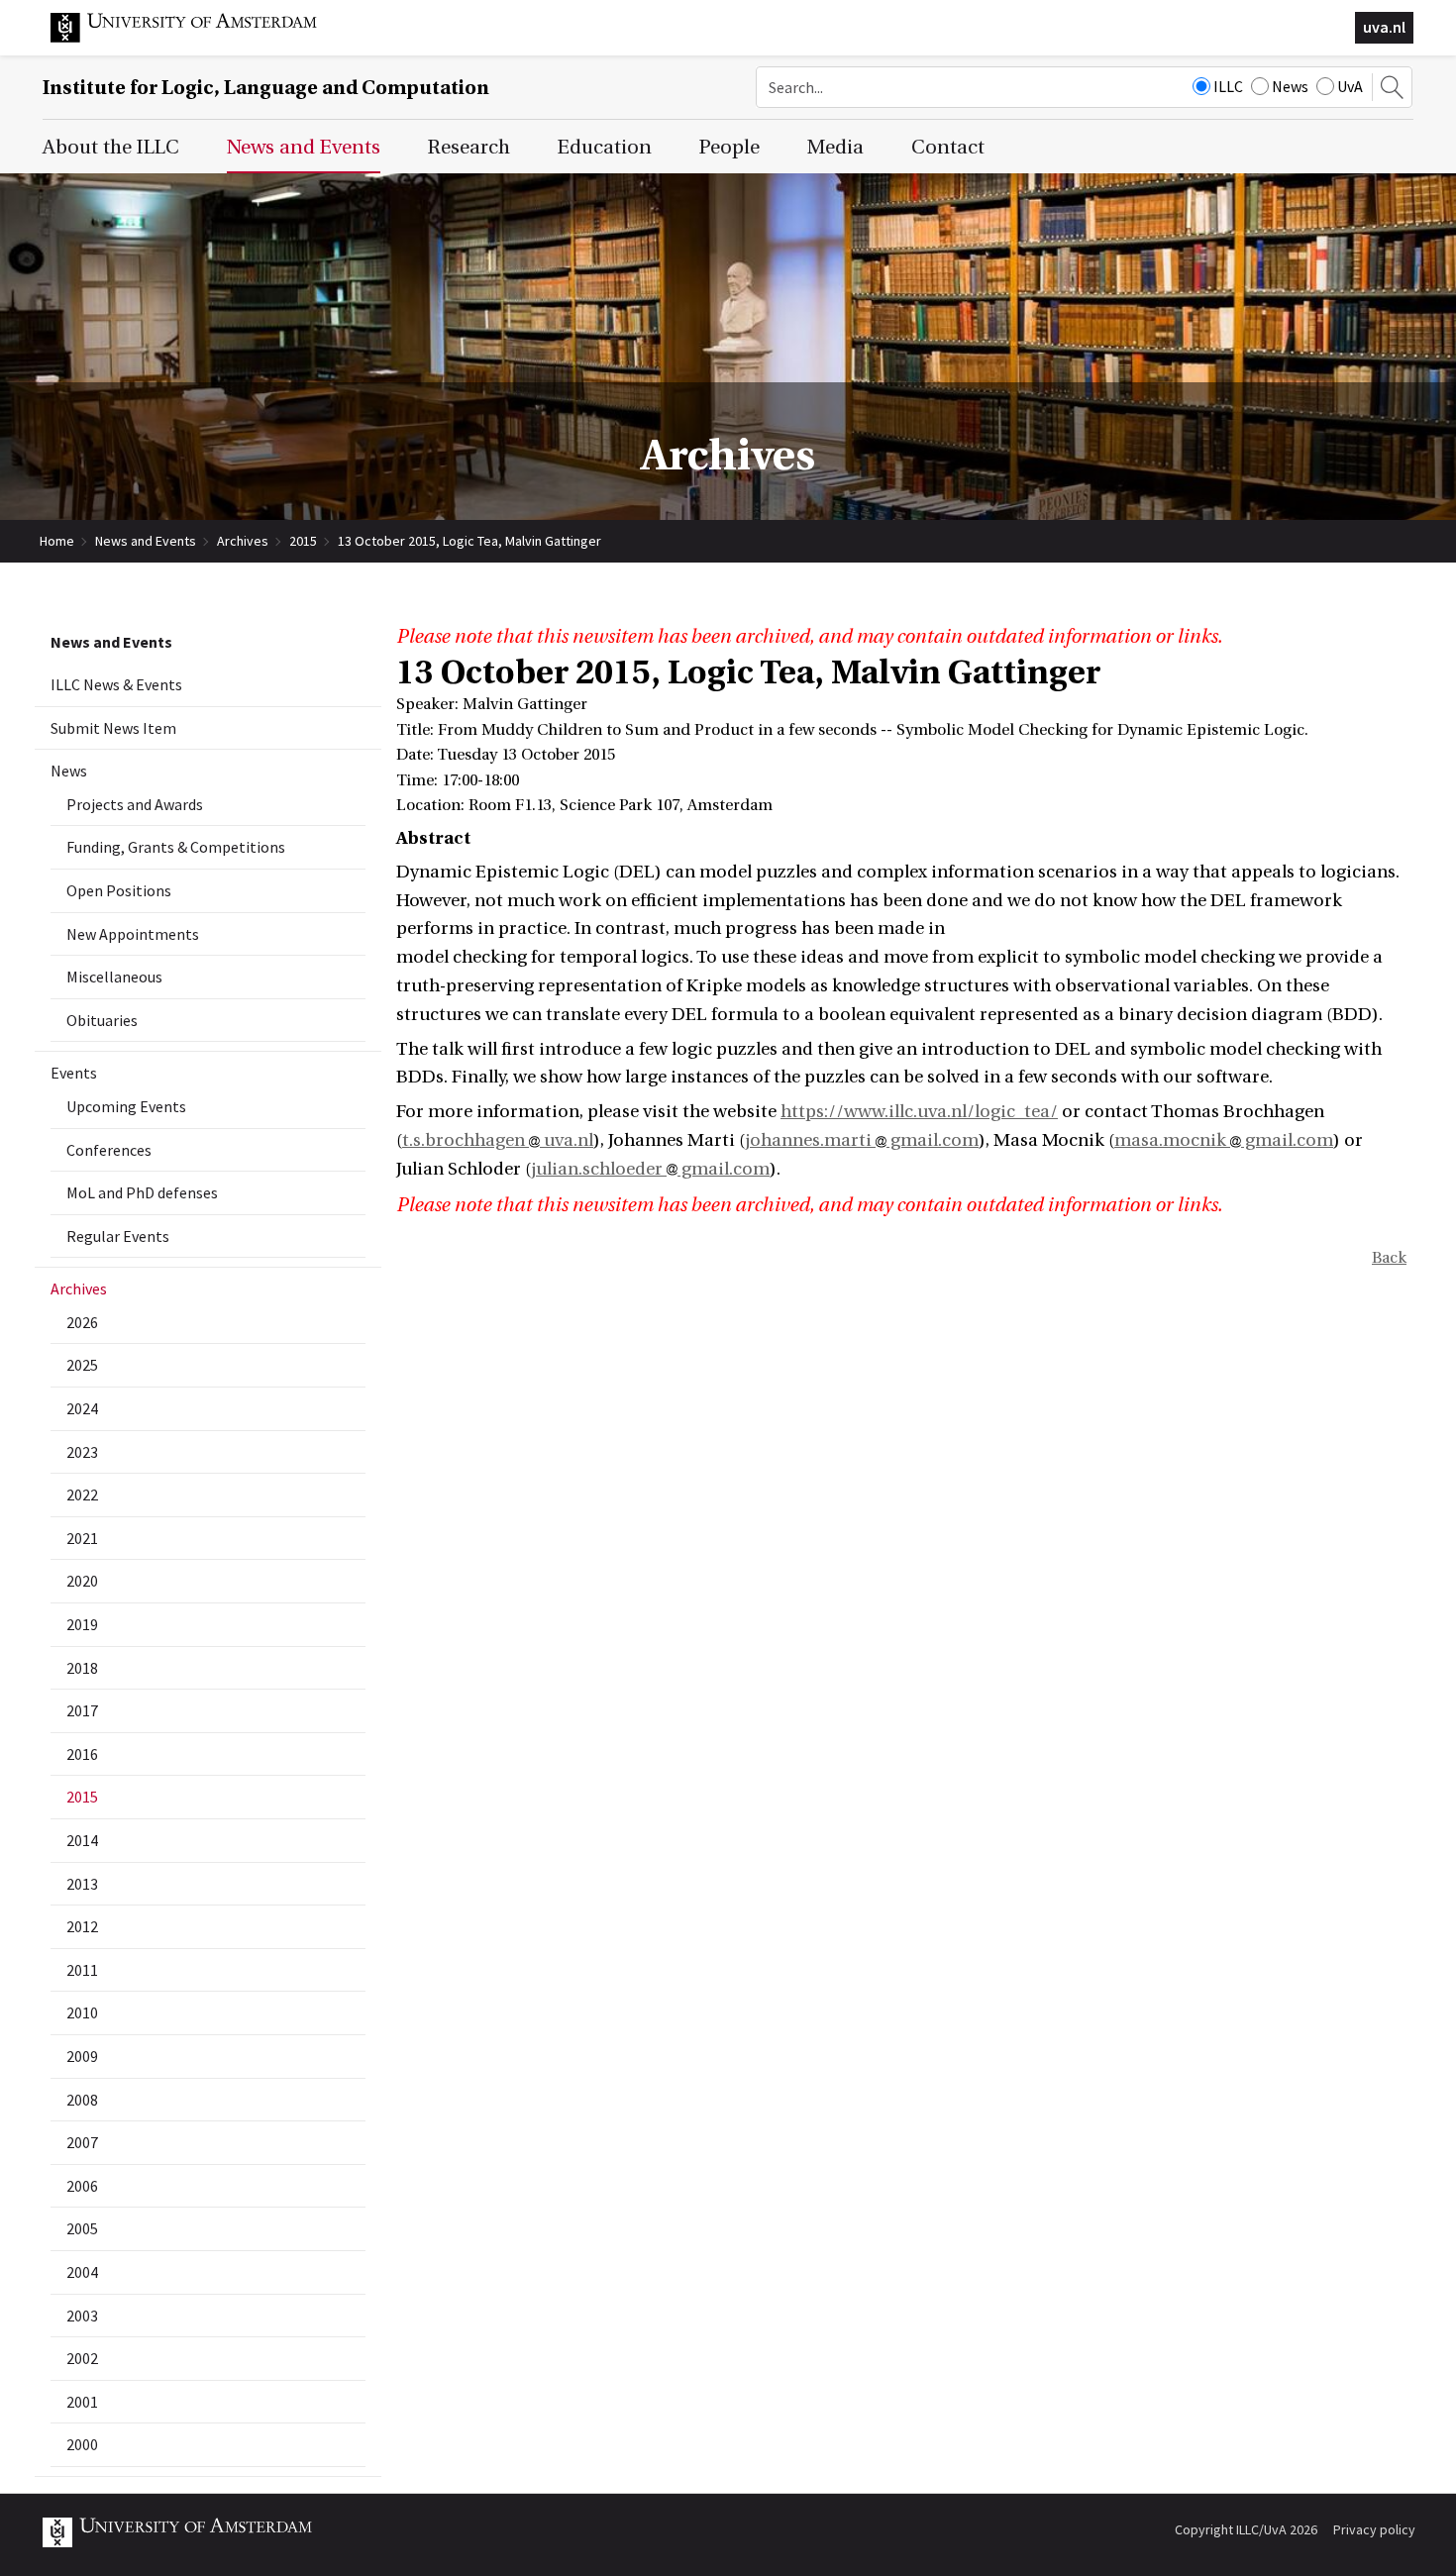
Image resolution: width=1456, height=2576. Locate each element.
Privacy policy (1374, 2529)
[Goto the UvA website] (199, 38)
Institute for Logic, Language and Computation (266, 88)
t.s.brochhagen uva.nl (498, 1140)
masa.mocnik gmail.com (1224, 1140)
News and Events (146, 541)
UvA (1350, 86)
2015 (303, 541)
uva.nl (1384, 27)
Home (57, 541)
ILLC (1228, 86)
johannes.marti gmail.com (862, 1140)
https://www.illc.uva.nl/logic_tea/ (919, 1112)
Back (1389, 1258)
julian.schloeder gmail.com (650, 1169)
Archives (243, 541)
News (1290, 86)
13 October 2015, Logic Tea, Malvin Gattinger (469, 541)
